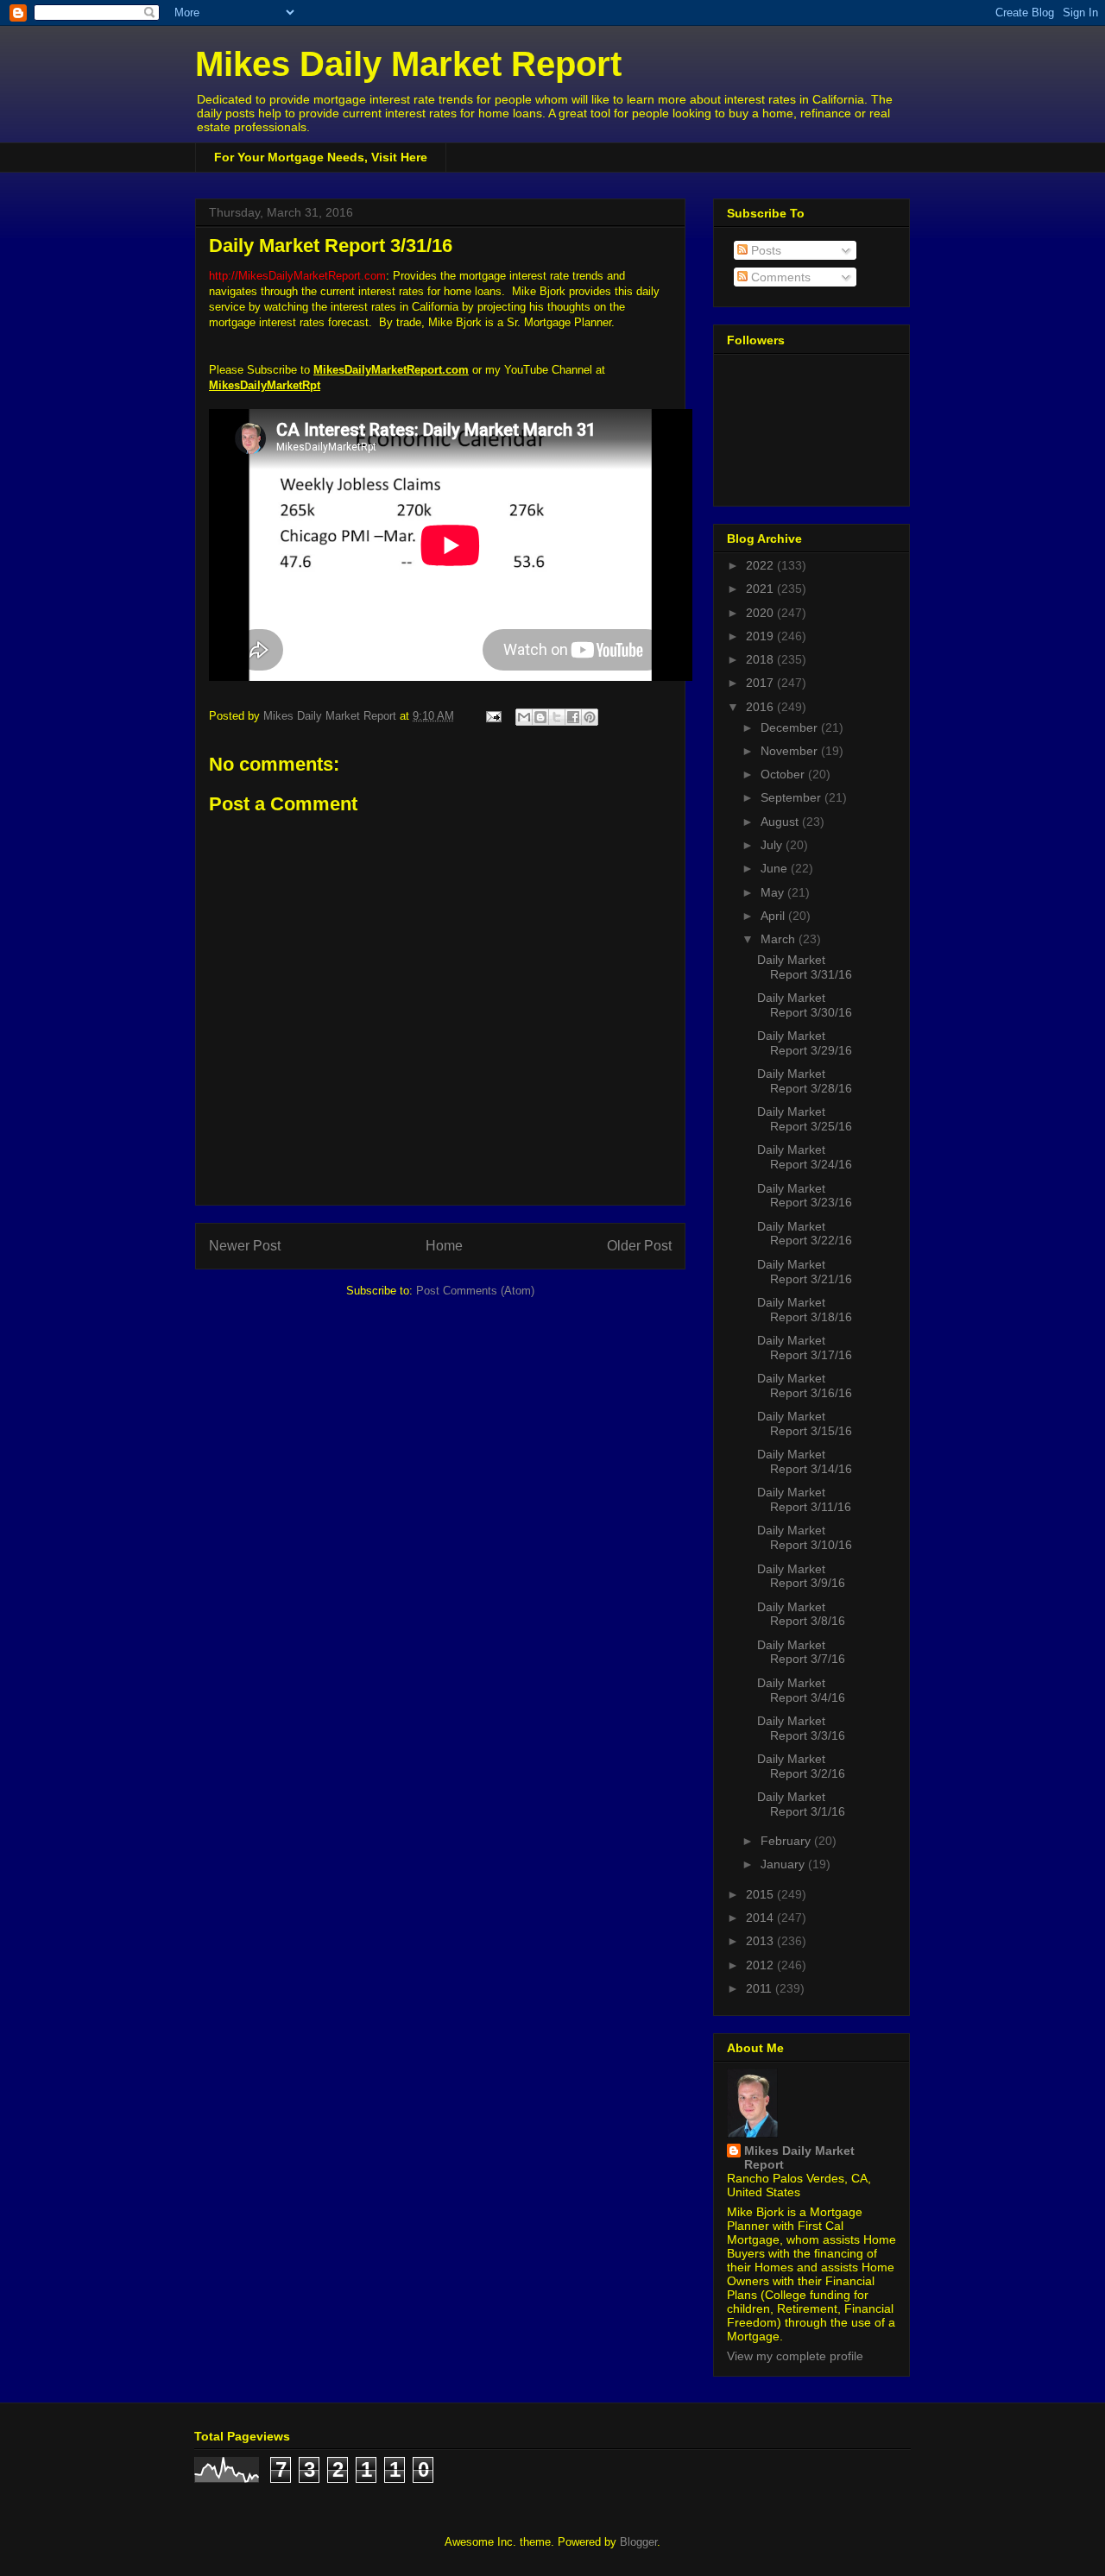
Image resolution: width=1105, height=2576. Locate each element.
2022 (761, 565)
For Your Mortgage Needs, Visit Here (321, 157)
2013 (761, 1941)
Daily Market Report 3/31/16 (805, 967)
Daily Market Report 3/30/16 (805, 1005)
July (773, 845)
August (781, 822)
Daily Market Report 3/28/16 (805, 1081)
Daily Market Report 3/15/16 (805, 1423)
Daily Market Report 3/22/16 (805, 1234)
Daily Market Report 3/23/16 (805, 1196)
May (774, 892)
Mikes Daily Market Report (408, 64)
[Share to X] (557, 717)
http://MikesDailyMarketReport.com (297, 276)
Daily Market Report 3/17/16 (805, 1348)
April (774, 916)
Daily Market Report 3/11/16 (804, 1499)
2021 (761, 589)
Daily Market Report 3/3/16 (801, 1728)
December (791, 727)
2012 (761, 1965)
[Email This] (524, 717)
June (776, 868)
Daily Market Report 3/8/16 (801, 1614)
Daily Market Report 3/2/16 (801, 1766)
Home (444, 1246)
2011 (761, 1988)
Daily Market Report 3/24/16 (805, 1157)
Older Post (639, 1246)
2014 (761, 1918)
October (784, 774)
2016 (761, 707)
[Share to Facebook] (573, 717)
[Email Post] (493, 716)
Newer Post (245, 1246)
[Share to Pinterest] (590, 717)
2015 (761, 1894)
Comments (779, 277)
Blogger (638, 2542)
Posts (764, 250)
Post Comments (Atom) (475, 1291)
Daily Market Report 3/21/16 (805, 1272)
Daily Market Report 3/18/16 (805, 1310)
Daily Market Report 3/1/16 (801, 1804)
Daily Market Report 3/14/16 (805, 1461)
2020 (761, 613)
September (792, 797)
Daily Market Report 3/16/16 (805, 1386)
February (787, 1841)
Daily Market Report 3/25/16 (805, 1119)
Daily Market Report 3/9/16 (801, 1576)
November (791, 751)
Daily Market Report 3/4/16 (801, 1690)
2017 (761, 683)
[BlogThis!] (540, 717)
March (780, 939)
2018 (761, 659)
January (784, 1864)
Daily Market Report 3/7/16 (801, 1652)
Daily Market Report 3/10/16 (805, 1537)
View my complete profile (795, 2356)
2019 (761, 636)
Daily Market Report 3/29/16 (805, 1043)
